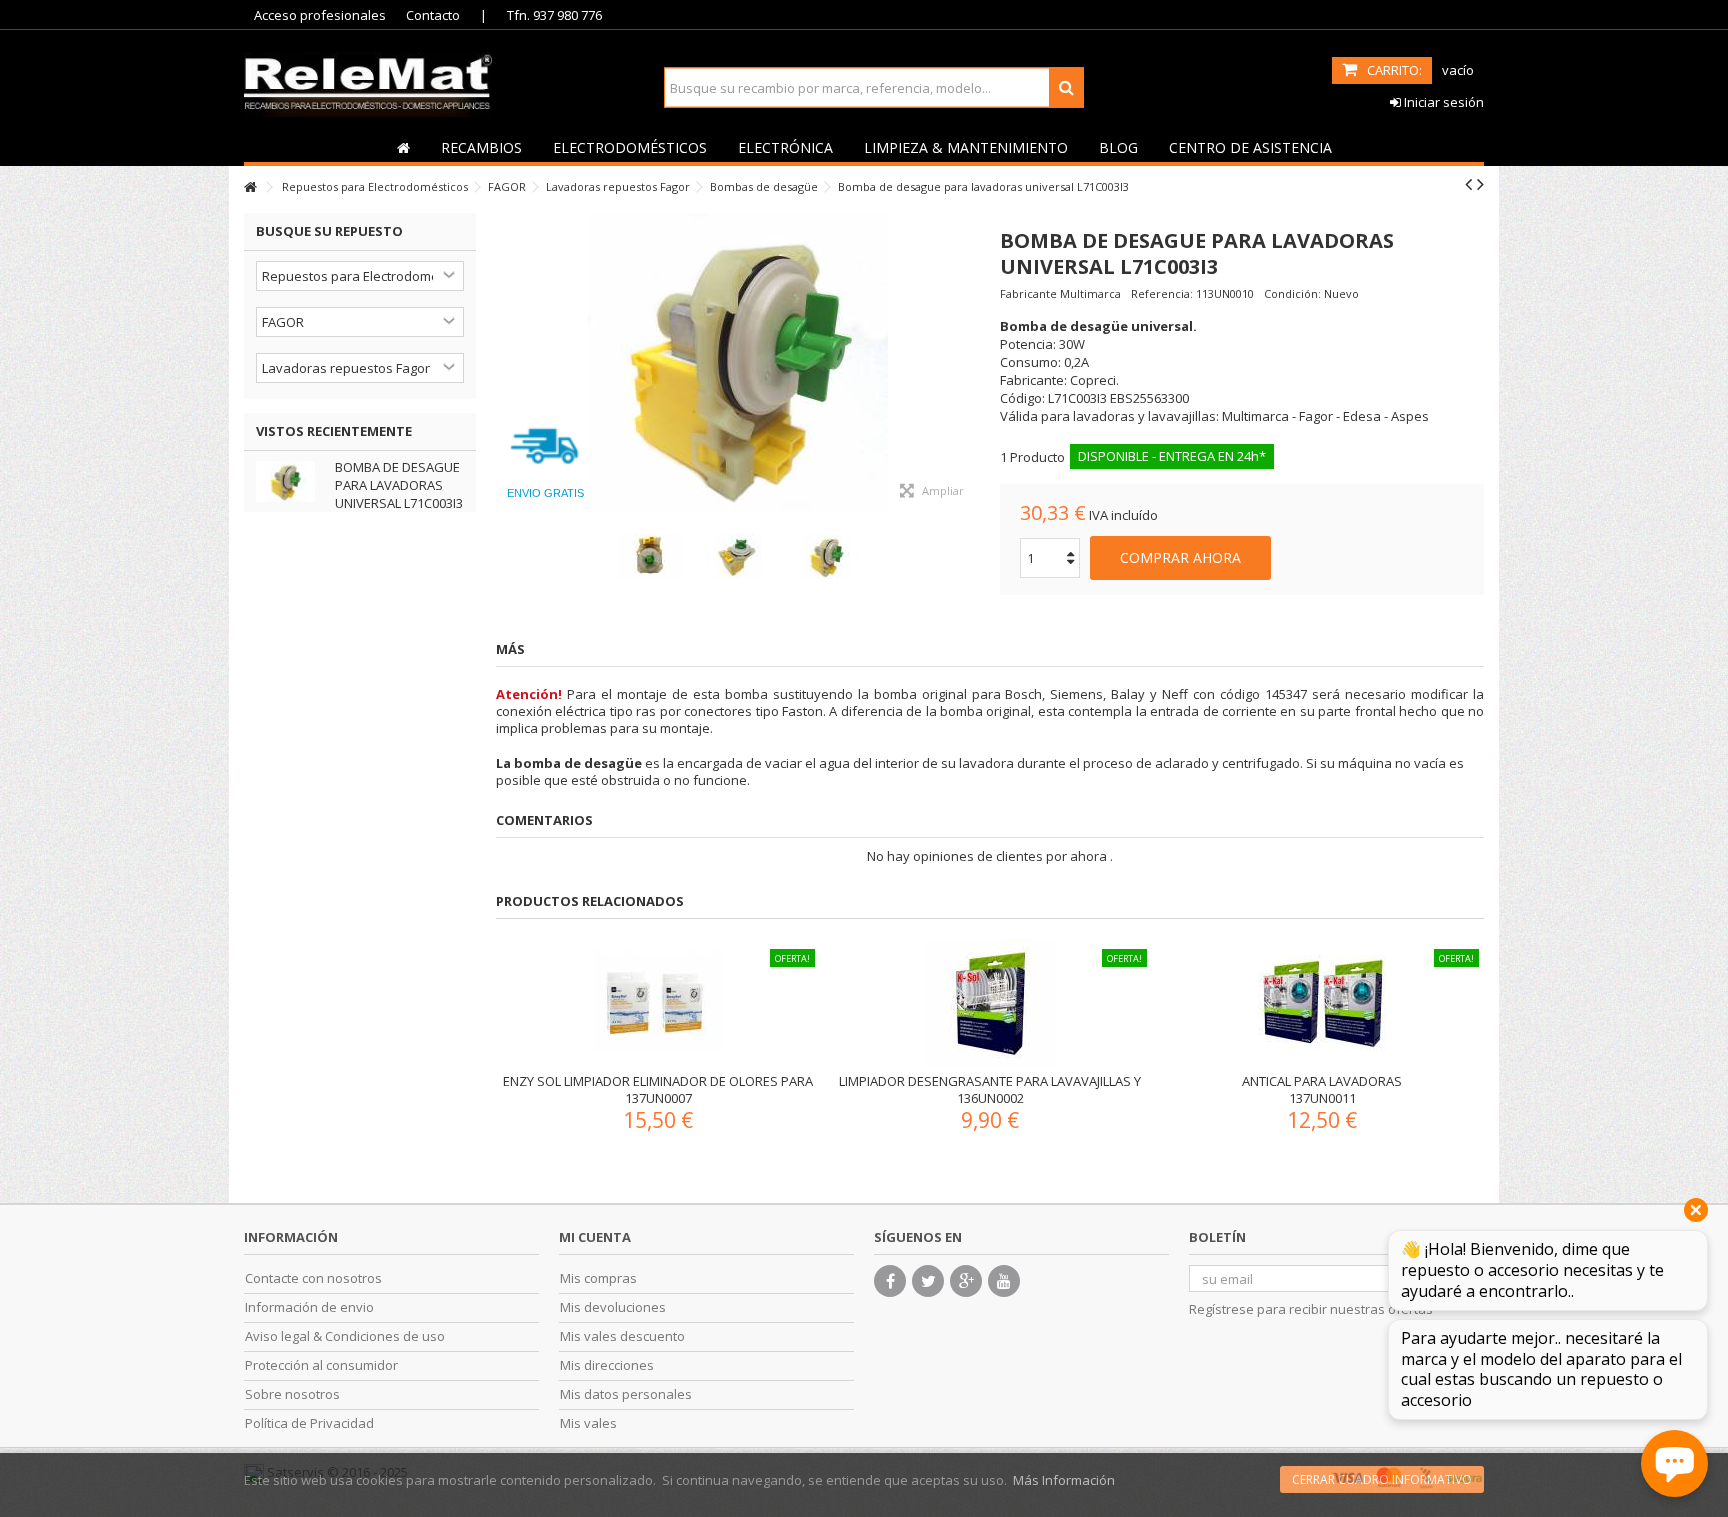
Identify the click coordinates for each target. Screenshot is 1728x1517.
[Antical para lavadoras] (1322, 1003)
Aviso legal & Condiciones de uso (345, 1336)
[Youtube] (1004, 1281)
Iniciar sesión (1442, 102)
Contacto (433, 15)
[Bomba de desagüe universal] (738, 363)
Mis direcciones (607, 1365)
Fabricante (1028, 293)
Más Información (1064, 1480)
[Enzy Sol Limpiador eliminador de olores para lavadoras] (658, 1003)
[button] (481, 147)
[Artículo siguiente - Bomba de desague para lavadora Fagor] (1480, 184)
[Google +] (966, 1281)
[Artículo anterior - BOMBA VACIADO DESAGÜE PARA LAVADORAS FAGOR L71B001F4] (1468, 184)
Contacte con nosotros (313, 1278)
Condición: (1292, 293)
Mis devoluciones (613, 1307)
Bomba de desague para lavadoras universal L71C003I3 (399, 485)
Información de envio (309, 1307)
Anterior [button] (506, 363)
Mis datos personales (626, 1394)
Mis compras (598, 1278)
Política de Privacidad (309, 1423)
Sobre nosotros (292, 1394)
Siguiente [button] (970, 363)
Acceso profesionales (320, 15)
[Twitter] (928, 1281)
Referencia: (1162, 293)
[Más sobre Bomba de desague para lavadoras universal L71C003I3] (290, 481)
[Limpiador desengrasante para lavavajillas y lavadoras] (990, 1003)
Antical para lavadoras (1322, 1081)
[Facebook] (890, 1281)
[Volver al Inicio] (250, 187)
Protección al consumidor (321, 1365)
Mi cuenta (595, 1237)
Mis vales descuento (622, 1336)
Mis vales (588, 1423)
